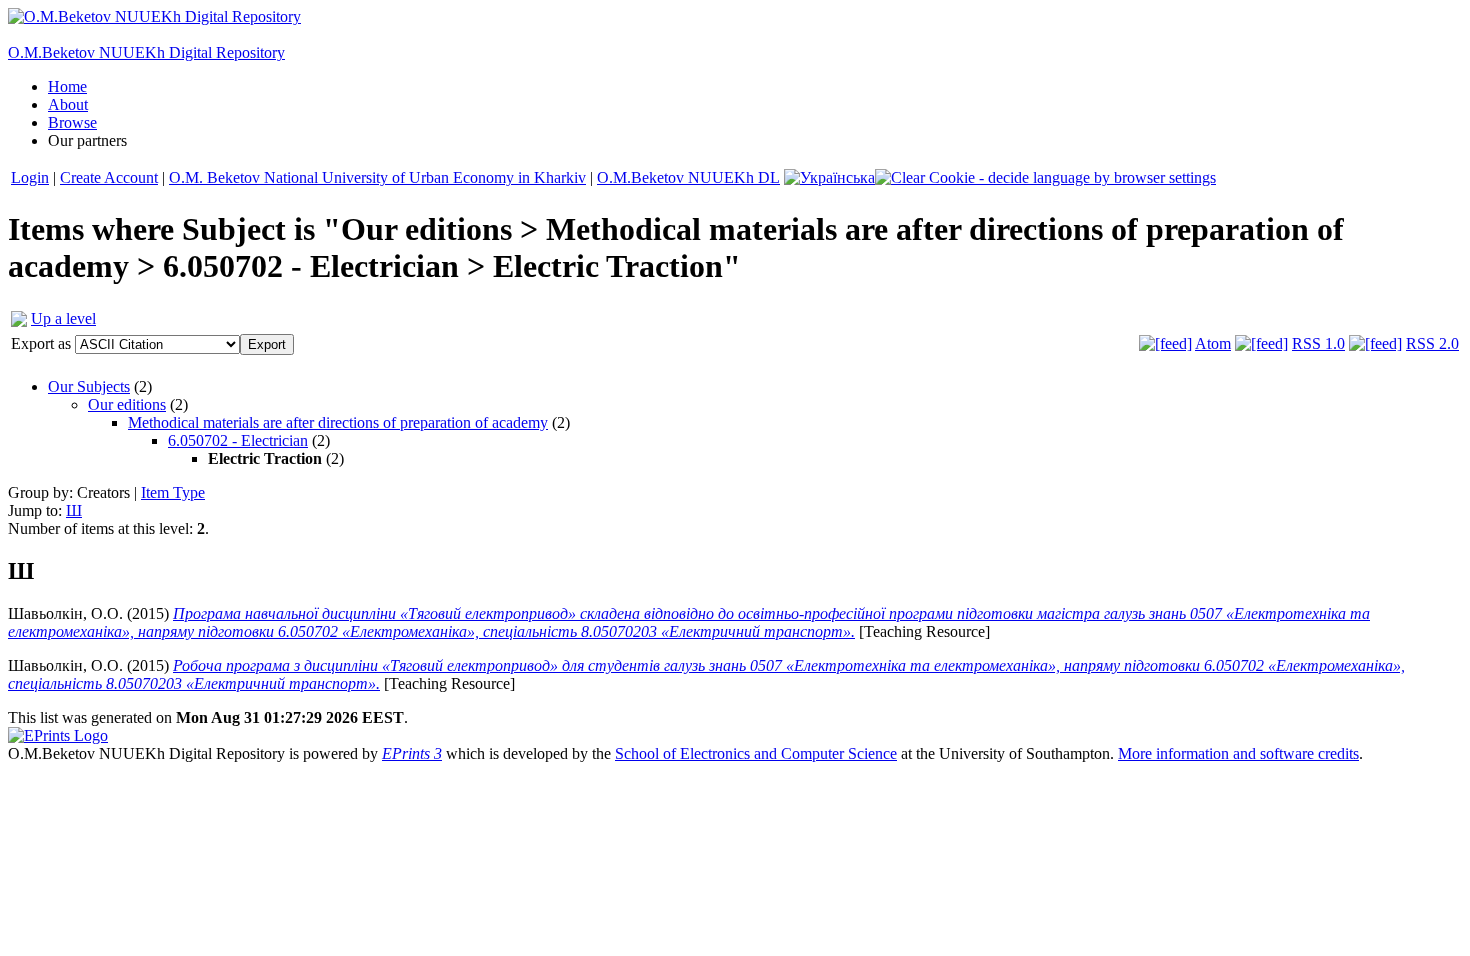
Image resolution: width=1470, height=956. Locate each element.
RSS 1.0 (1318, 343)
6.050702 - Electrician (238, 440)
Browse (72, 122)
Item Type (173, 492)
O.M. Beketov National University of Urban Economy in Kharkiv (377, 177)
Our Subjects (89, 386)
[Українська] (829, 177)
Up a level (63, 318)
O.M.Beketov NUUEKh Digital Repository (146, 52)
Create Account (109, 177)
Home (67, 86)
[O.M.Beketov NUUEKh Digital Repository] (154, 16)
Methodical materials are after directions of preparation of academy (338, 422)
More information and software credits (1238, 753)
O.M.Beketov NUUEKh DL (688, 177)
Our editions (127, 404)
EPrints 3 (412, 753)
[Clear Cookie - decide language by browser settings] (1045, 177)
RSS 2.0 (1432, 343)
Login (30, 177)
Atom (1213, 343)
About (68, 104)
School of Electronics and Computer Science (756, 753)
